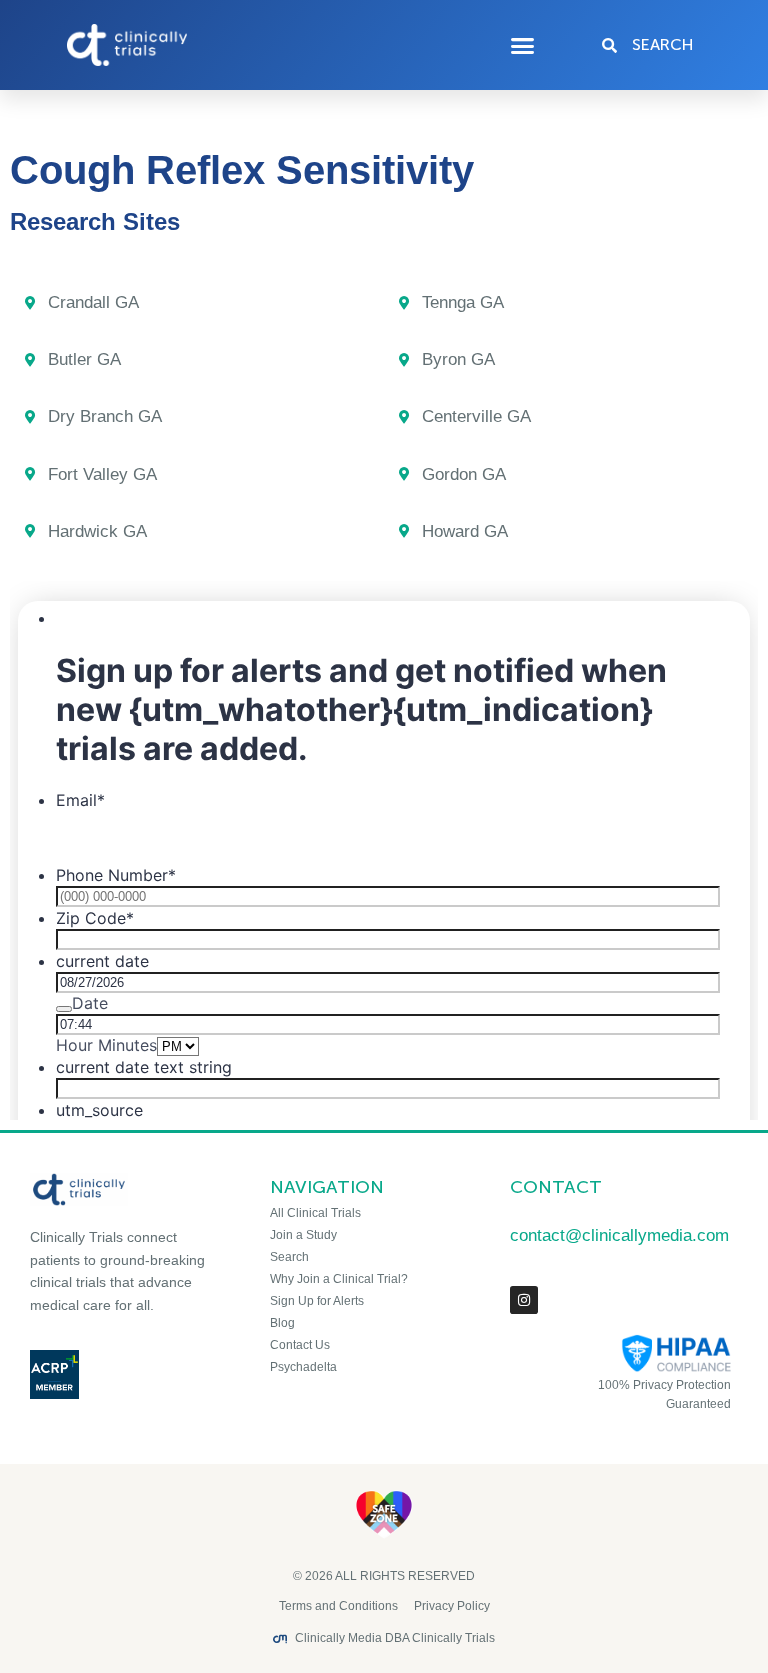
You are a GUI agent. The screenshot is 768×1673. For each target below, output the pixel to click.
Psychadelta (303, 1367)
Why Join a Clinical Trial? (339, 1279)
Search (289, 1257)
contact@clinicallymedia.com (619, 1235)
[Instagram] (524, 1300)
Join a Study (303, 1235)
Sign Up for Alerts (317, 1301)
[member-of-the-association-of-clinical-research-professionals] (128, 1374)
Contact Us (300, 1345)
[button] (523, 45)
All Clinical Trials (315, 1213)
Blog (282, 1323)
